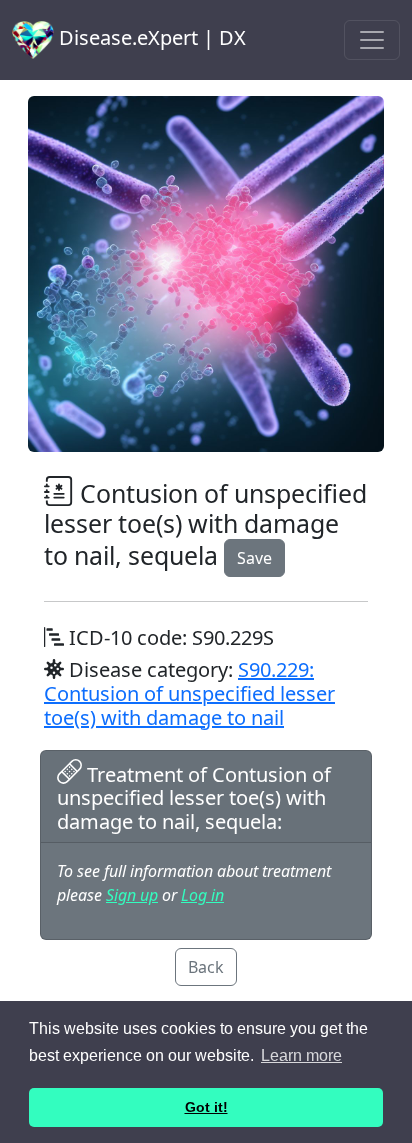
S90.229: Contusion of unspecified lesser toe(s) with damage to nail (189, 693)
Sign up (132, 895)
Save (254, 558)
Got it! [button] (206, 1107)
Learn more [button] (301, 1055)
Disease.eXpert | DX (150, 37)
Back (206, 967)
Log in (202, 895)
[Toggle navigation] (372, 40)
